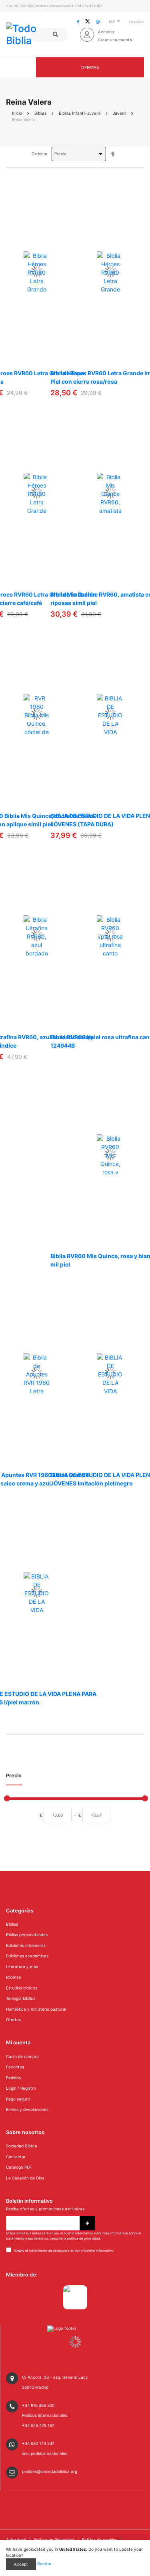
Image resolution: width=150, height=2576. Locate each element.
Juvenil (119, 113)
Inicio (17, 113)
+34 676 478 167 (88, 6)
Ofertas (90, 67)
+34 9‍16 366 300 (19, 6)
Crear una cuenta (115, 40)
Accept (21, 2564)
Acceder (106, 32)
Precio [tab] (14, 1776)
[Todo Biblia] (34, 34)
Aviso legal (16, 2540)
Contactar (16, 2157)
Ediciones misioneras (26, 1945)
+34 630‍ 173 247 (38, 2443)
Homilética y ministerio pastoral (36, 2009)
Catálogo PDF (19, 2167)
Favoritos (137, 22)
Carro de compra (22, 2056)
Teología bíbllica (21, 1998)
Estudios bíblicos (22, 1988)
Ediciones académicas (27, 1956)
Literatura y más (22, 1967)
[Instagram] (98, 22)
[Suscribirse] (87, 2223)
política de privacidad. (84, 2238)
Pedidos (13, 2078)
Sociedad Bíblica (22, 2146)
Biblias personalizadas (27, 1935)
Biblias (40, 113)
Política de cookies (100, 2540)
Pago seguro (18, 2099)
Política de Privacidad (54, 2540)
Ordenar (40, 154)
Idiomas (13, 1977)
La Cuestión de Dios (25, 2178)
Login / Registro (21, 2088)
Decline (44, 2564)
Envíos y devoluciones (27, 2109)
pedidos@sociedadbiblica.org (50, 2471)
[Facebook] (78, 22)
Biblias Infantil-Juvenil (80, 113)
